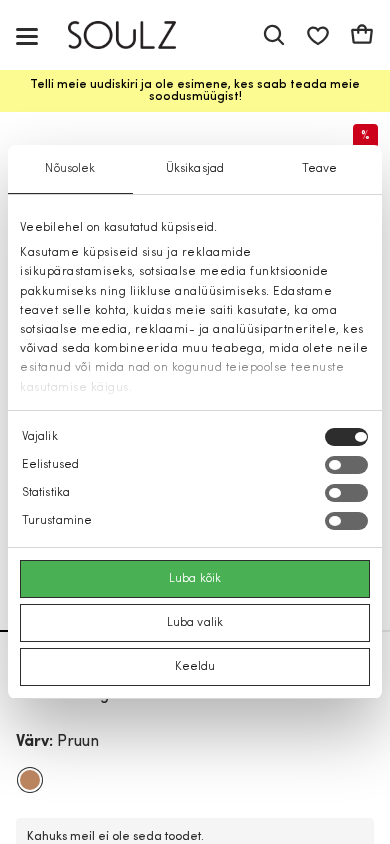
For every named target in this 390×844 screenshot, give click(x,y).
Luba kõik (195, 579)
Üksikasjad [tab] (195, 169)
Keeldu (195, 667)
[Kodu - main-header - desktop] (136, 35)
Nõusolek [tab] (70, 169)
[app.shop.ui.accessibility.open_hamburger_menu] (27, 35)
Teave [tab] (320, 169)
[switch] (346, 465)
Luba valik (195, 623)
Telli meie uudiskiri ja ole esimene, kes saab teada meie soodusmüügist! (195, 91)
